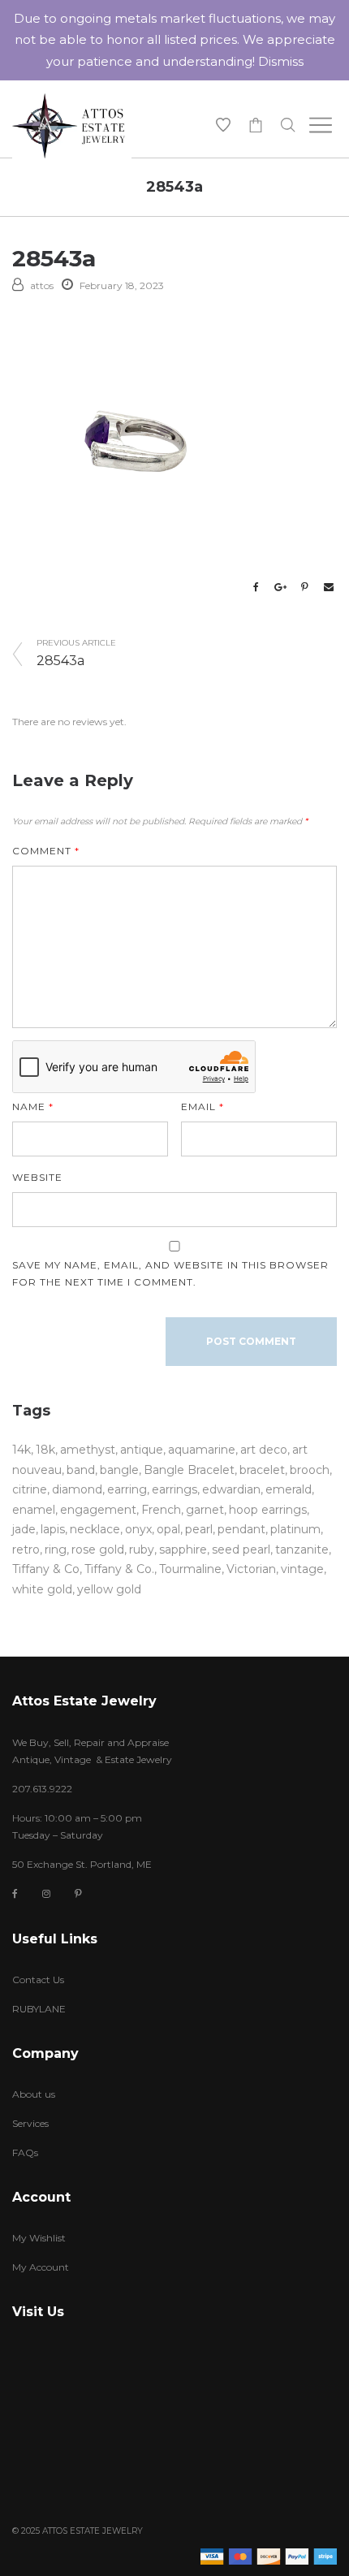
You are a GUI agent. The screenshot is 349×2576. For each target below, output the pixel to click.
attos (42, 285)
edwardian (231, 1489)
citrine (30, 1489)
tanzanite (302, 1549)
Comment (46, 851)
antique (142, 1450)
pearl (199, 1529)
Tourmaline (190, 1569)
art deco (264, 1450)
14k (22, 1450)
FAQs (25, 2152)
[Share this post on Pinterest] (304, 587)
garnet (205, 1510)
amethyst (88, 1450)
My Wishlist (39, 2238)
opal (168, 1529)
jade (24, 1529)
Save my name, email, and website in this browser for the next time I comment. (170, 1273)
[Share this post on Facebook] (256, 587)
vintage (302, 1569)
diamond (77, 1489)
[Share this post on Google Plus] (280, 587)
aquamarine (202, 1450)
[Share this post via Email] (329, 587)
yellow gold (109, 1589)
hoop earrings (268, 1510)
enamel (34, 1510)
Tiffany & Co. (119, 1569)
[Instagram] (46, 1893)
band (81, 1470)
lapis (53, 1529)
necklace (95, 1529)
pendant (241, 1529)
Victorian (251, 1569)
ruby (142, 1549)
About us (34, 2094)
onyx (138, 1529)
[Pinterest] (78, 1893)
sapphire (183, 1549)
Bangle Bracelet (189, 1470)
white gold (42, 1589)
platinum (295, 1529)
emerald (289, 1489)
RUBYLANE (39, 2009)
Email (203, 1106)
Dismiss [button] (281, 61)
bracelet (262, 1470)
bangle (119, 1470)
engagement (98, 1510)
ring (56, 1549)
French (161, 1510)
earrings (174, 1489)
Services (30, 2123)
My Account (41, 2267)
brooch (310, 1470)
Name (33, 1106)
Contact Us (38, 1980)
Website (37, 1177)
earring (127, 1489)
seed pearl (241, 1549)
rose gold (98, 1549)
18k (45, 1450)
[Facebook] (15, 1894)
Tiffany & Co (46, 1569)
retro (26, 1549)
